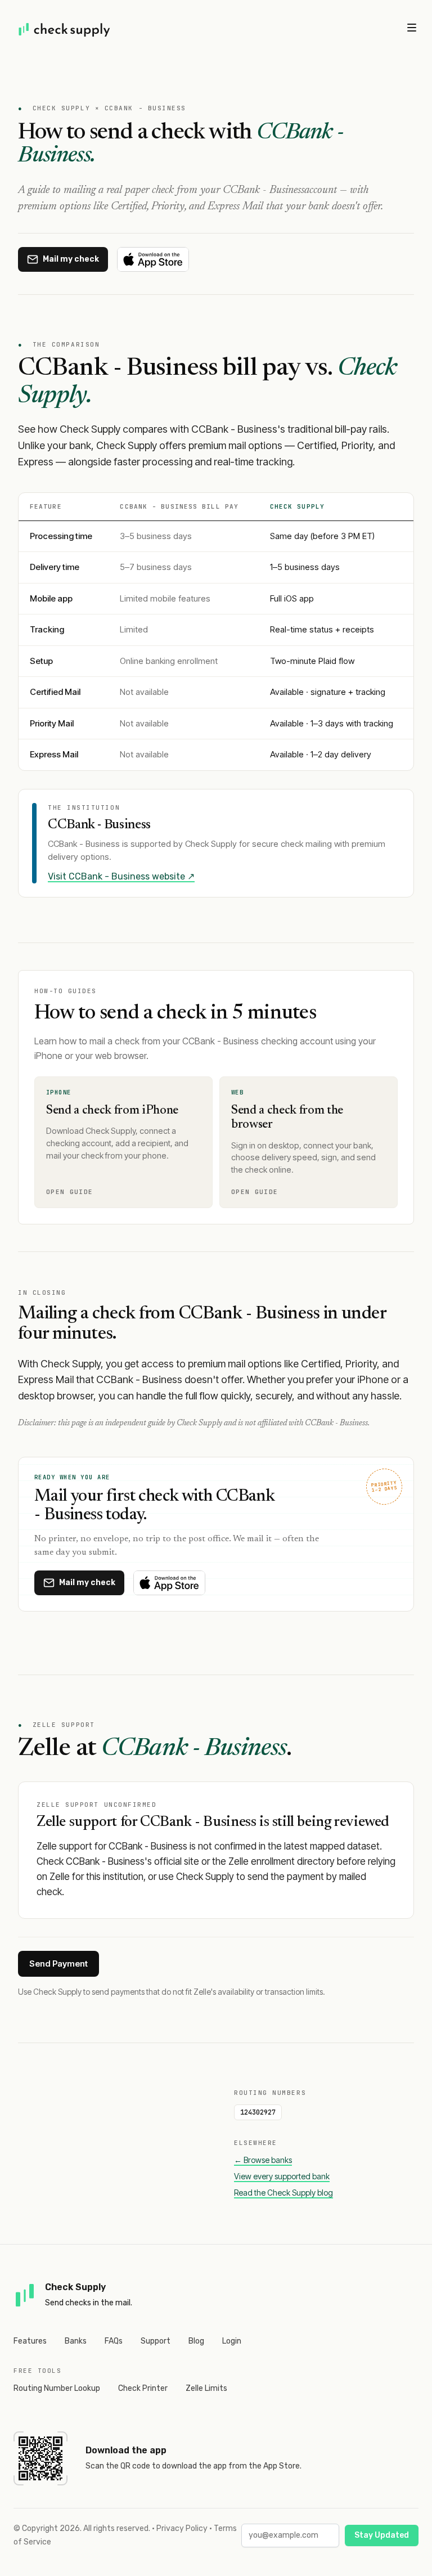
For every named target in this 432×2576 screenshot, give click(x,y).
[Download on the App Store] (153, 259)
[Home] (65, 29)
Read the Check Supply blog (283, 2193)
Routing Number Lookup (57, 2388)
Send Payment (58, 1964)
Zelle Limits (206, 2388)
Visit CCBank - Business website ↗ (121, 876)
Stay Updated (382, 2535)
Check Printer (143, 2388)
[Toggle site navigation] (412, 28)
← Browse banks (263, 2160)
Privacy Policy (182, 2528)
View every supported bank (282, 2176)
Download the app (126, 2450)
